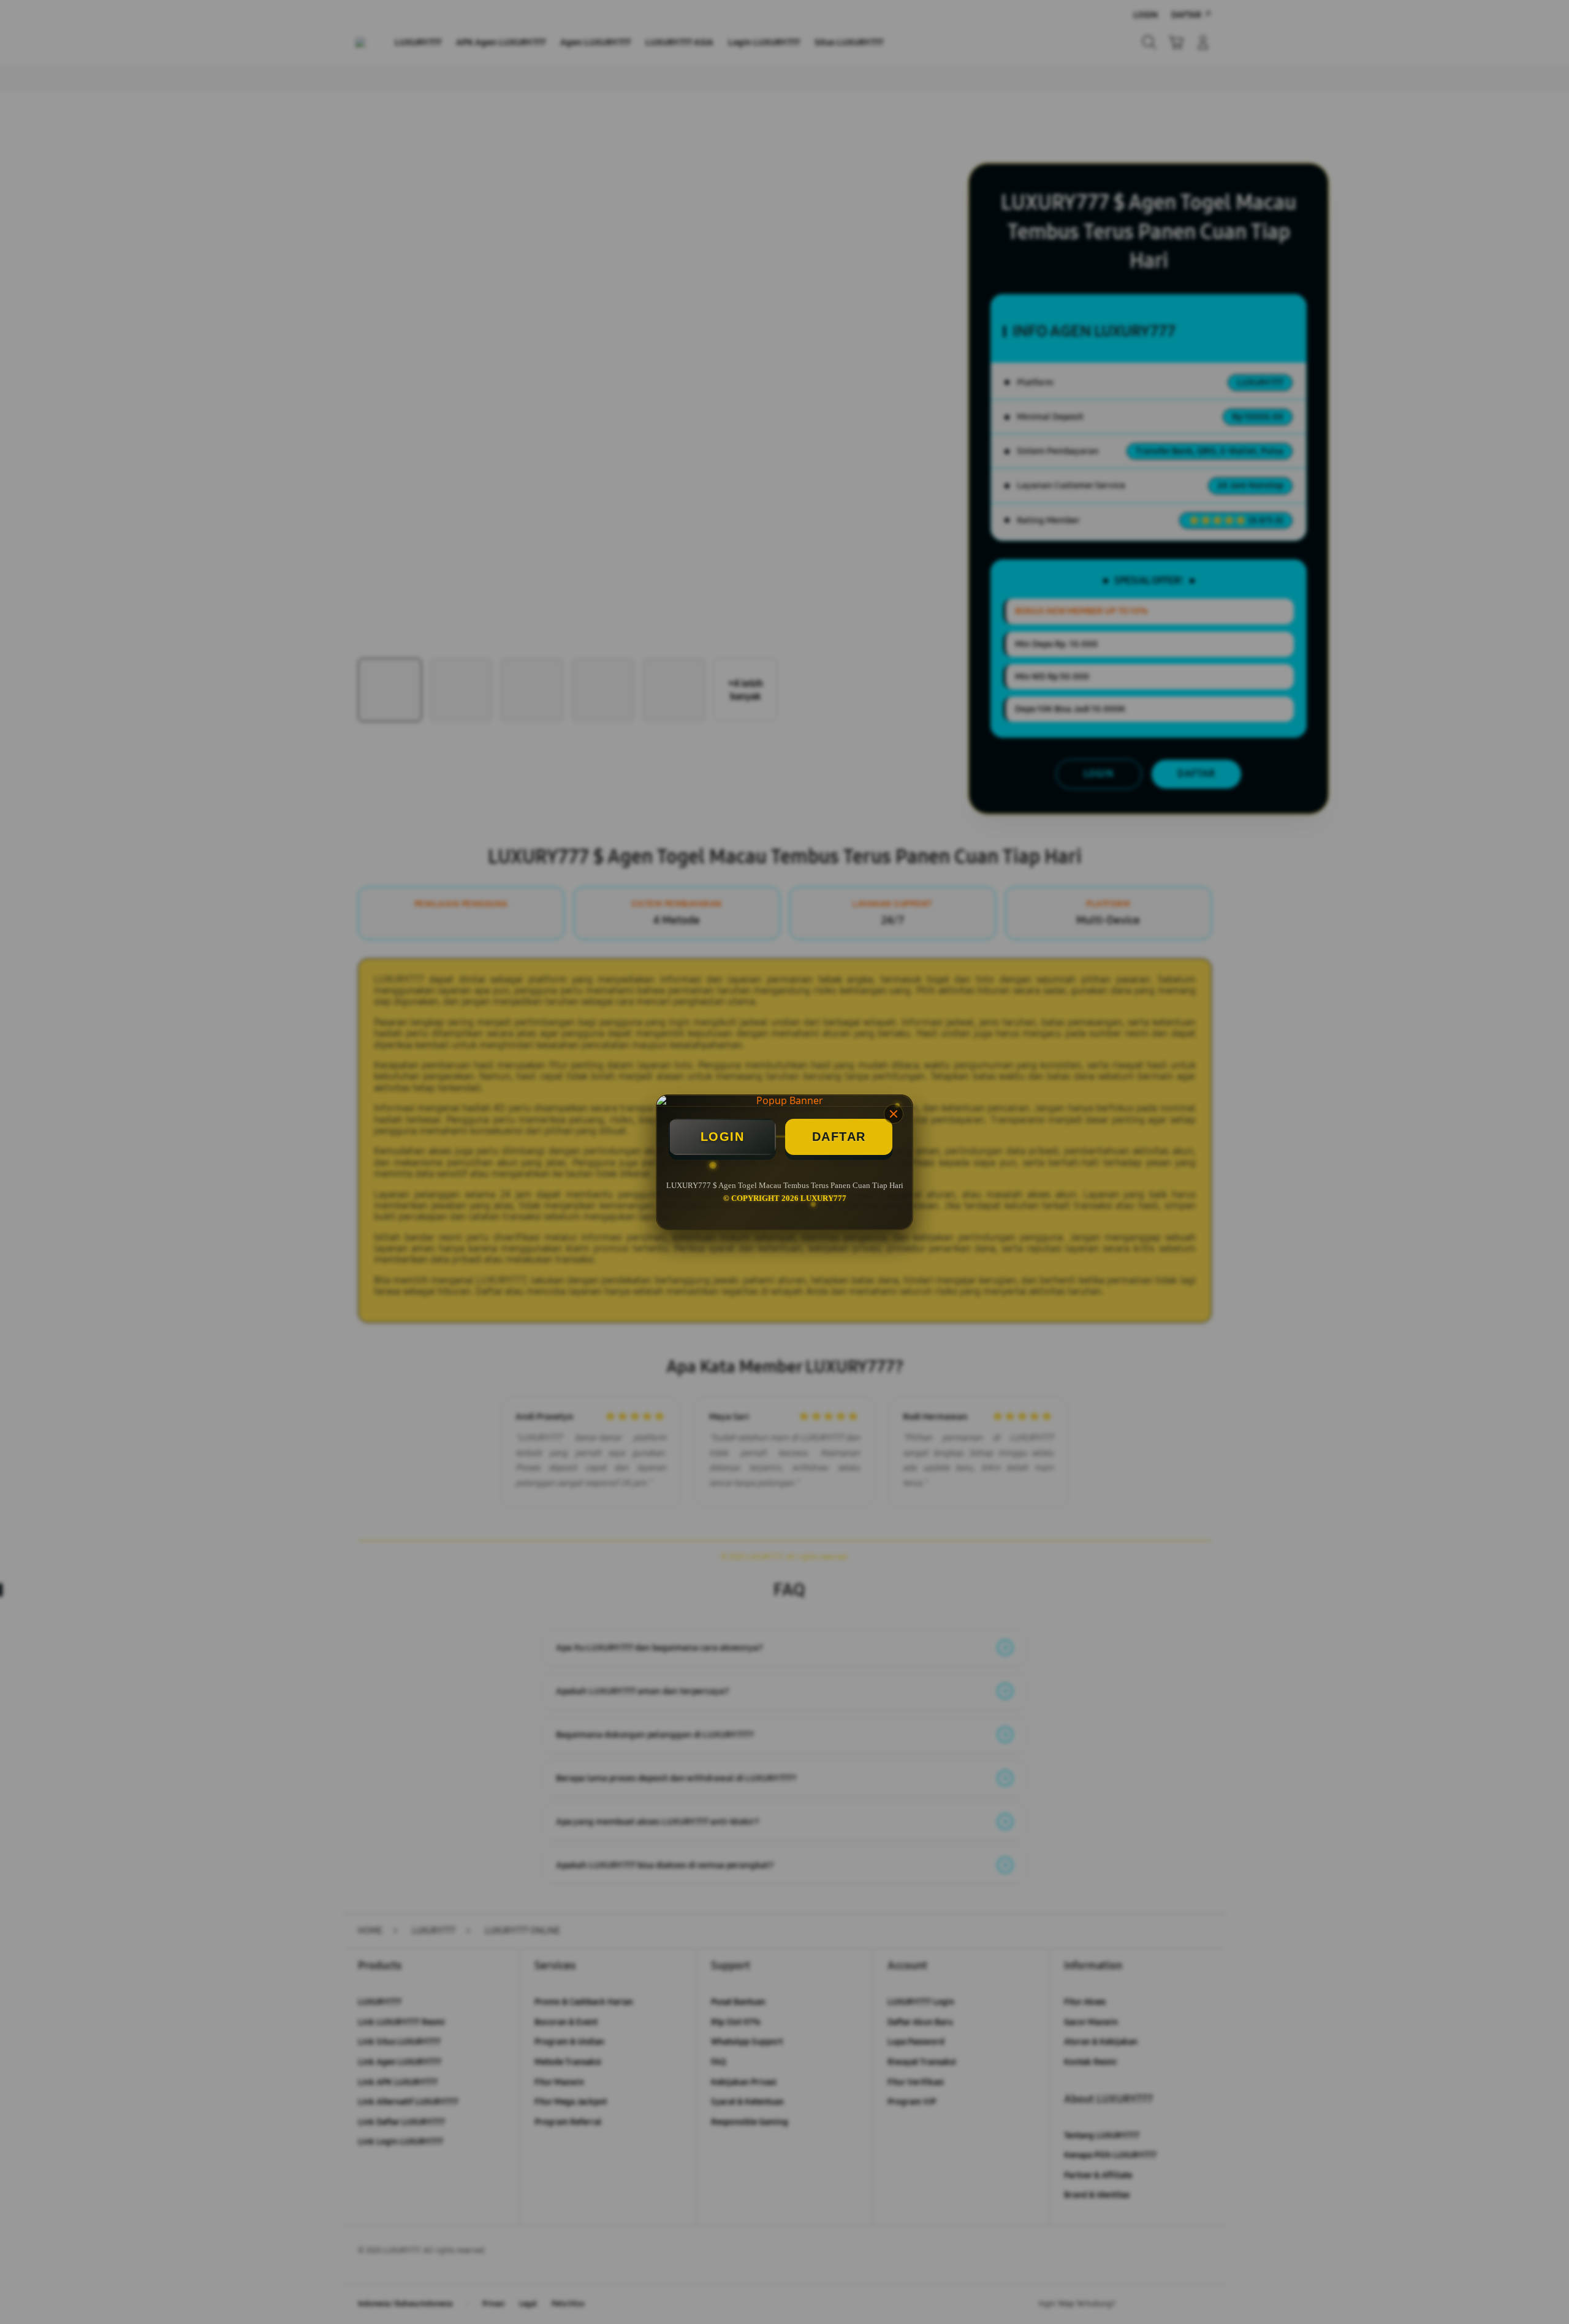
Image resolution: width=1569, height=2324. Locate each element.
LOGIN (723, 1137)
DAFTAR (839, 1137)
